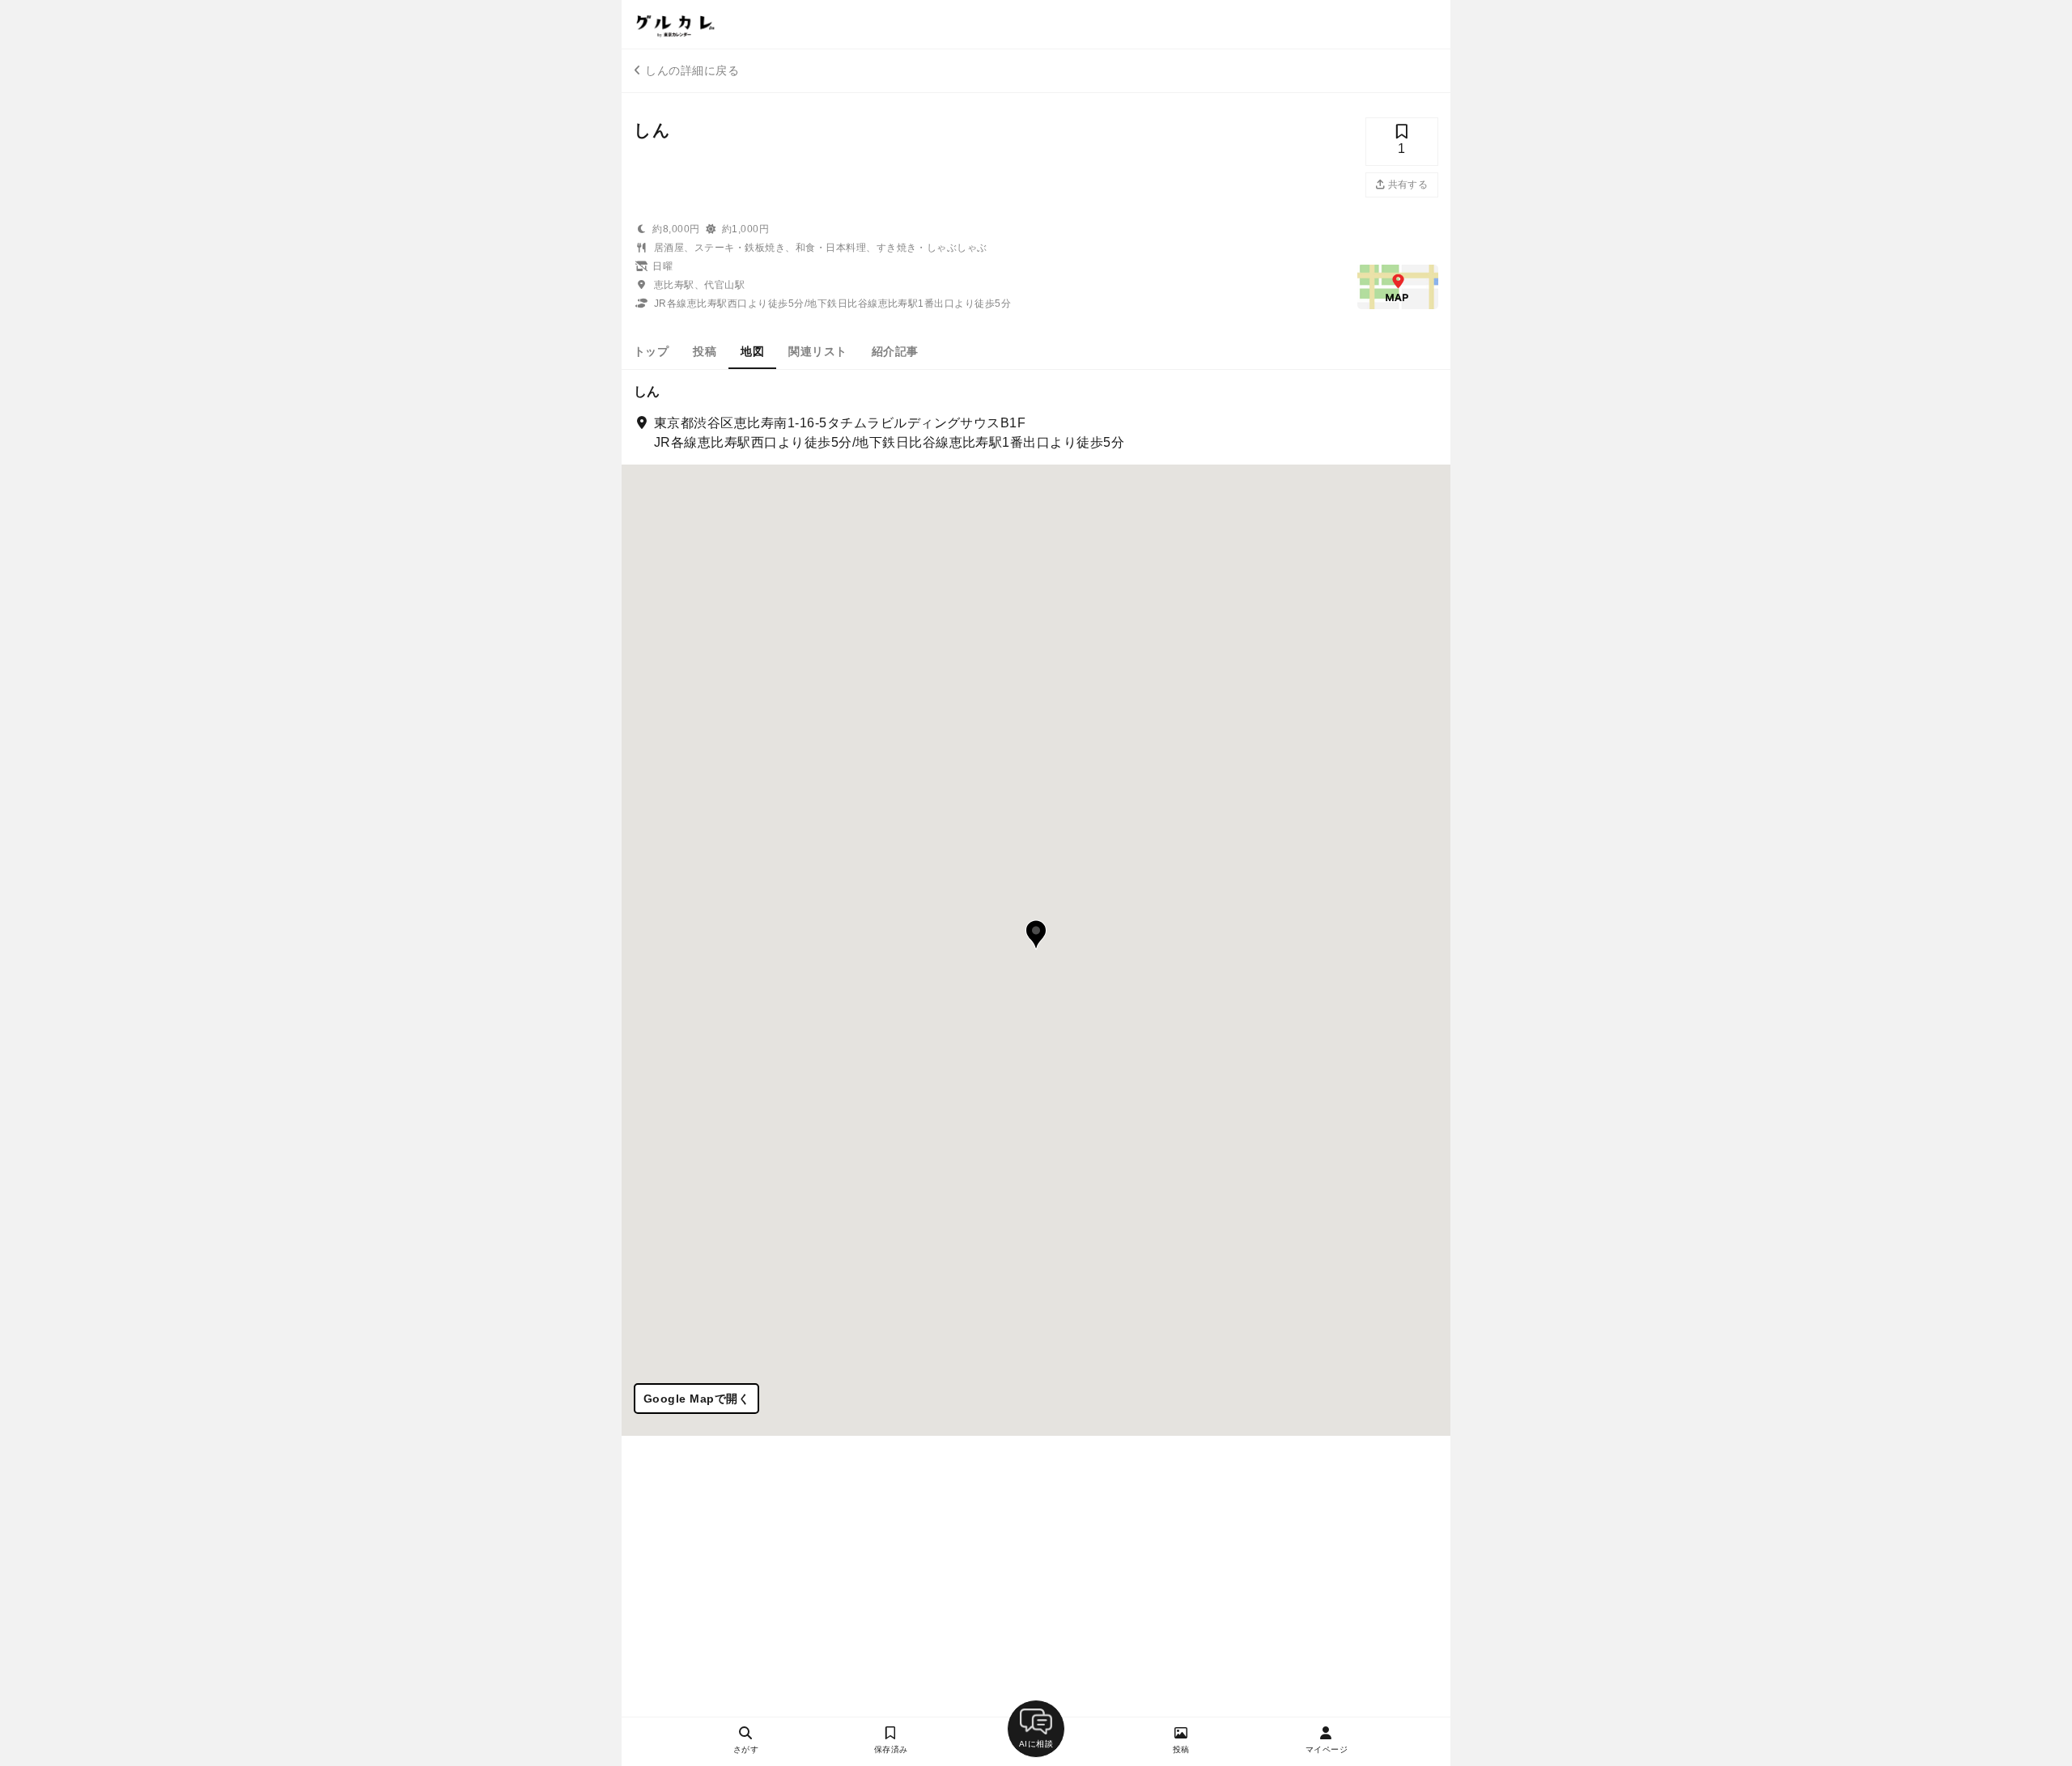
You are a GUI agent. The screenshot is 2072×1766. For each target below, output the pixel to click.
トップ (651, 351)
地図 (752, 351)
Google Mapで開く (696, 1399)
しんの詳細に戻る (692, 70)
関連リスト (817, 351)
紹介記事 (895, 351)
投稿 (705, 351)
